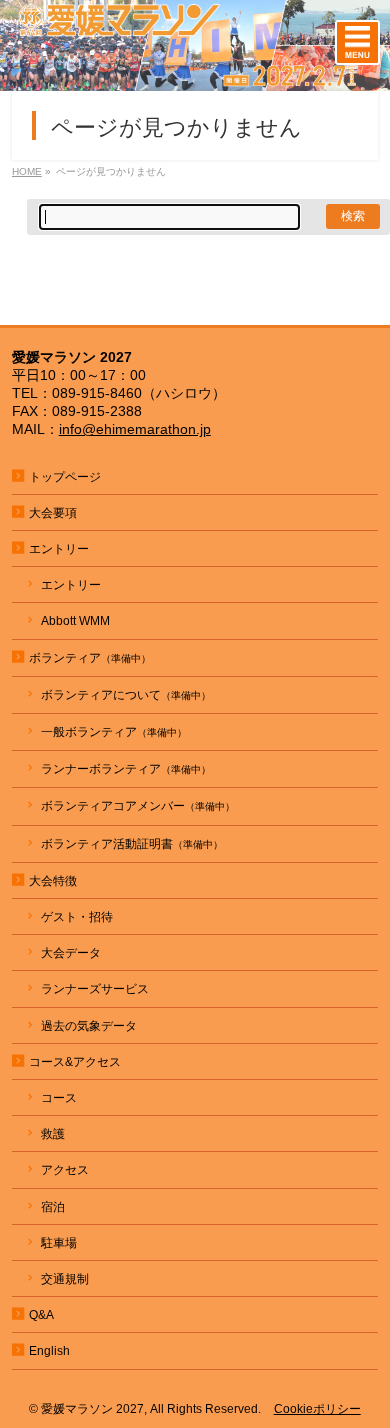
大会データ (71, 953)
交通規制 (65, 1279)
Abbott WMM (75, 621)
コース (59, 1098)
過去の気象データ (89, 1026)
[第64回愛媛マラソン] (195, 76)
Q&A (41, 1315)
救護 (53, 1134)
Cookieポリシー (317, 1409)
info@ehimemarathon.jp (135, 429)
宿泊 (53, 1207)
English (49, 1351)
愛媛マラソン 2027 (92, 1409)
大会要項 (53, 513)
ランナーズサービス (95, 989)
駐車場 (59, 1243)
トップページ (65, 477)
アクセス (65, 1170)
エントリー (71, 585)
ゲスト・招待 (77, 917)
